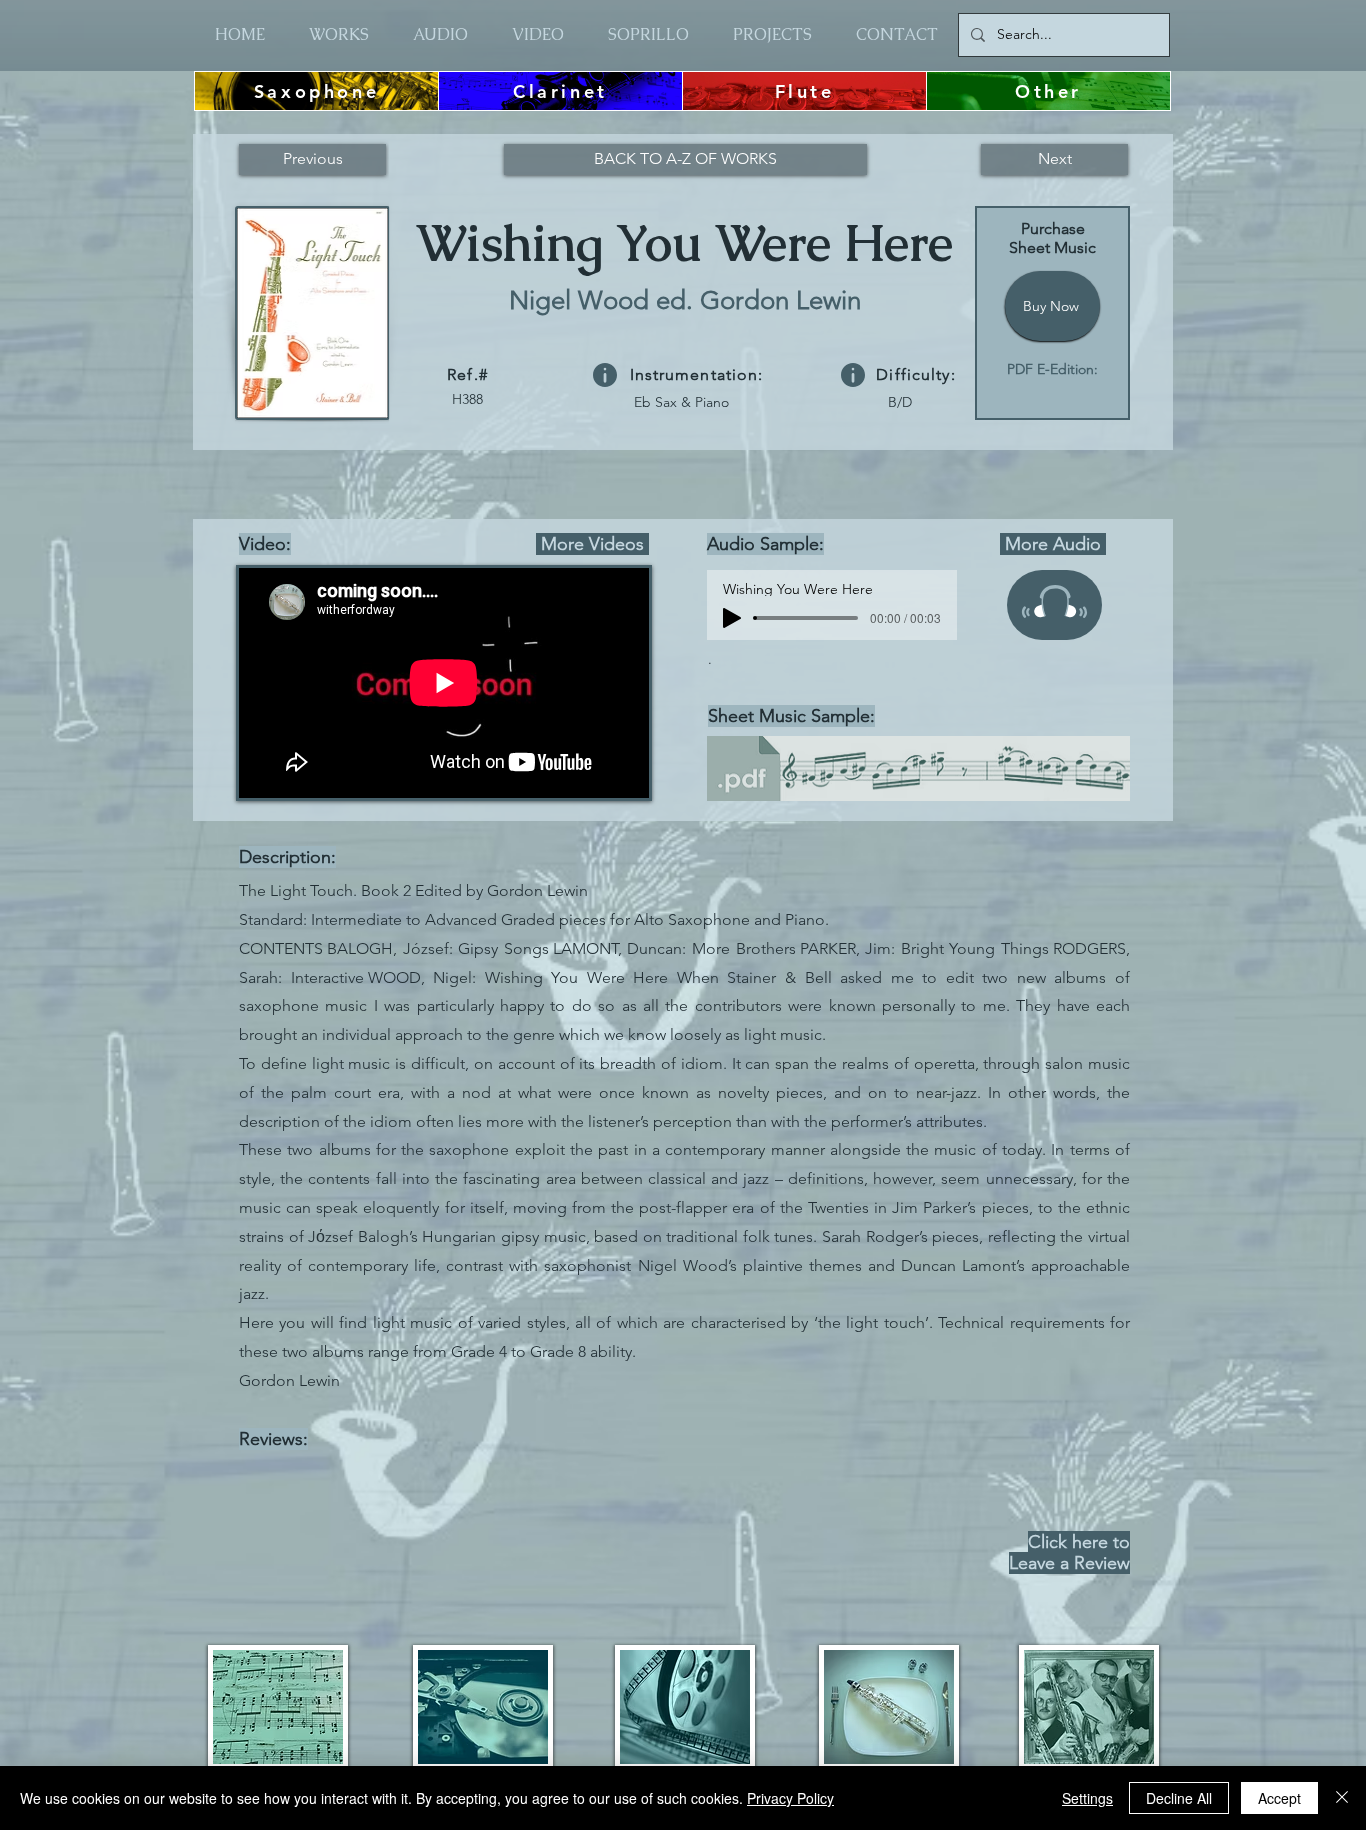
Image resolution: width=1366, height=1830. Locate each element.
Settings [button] (1087, 1798)
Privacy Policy (790, 1798)
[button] (605, 375)
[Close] (1342, 1798)
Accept (1279, 1798)
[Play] (732, 618)
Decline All (1179, 1798)
